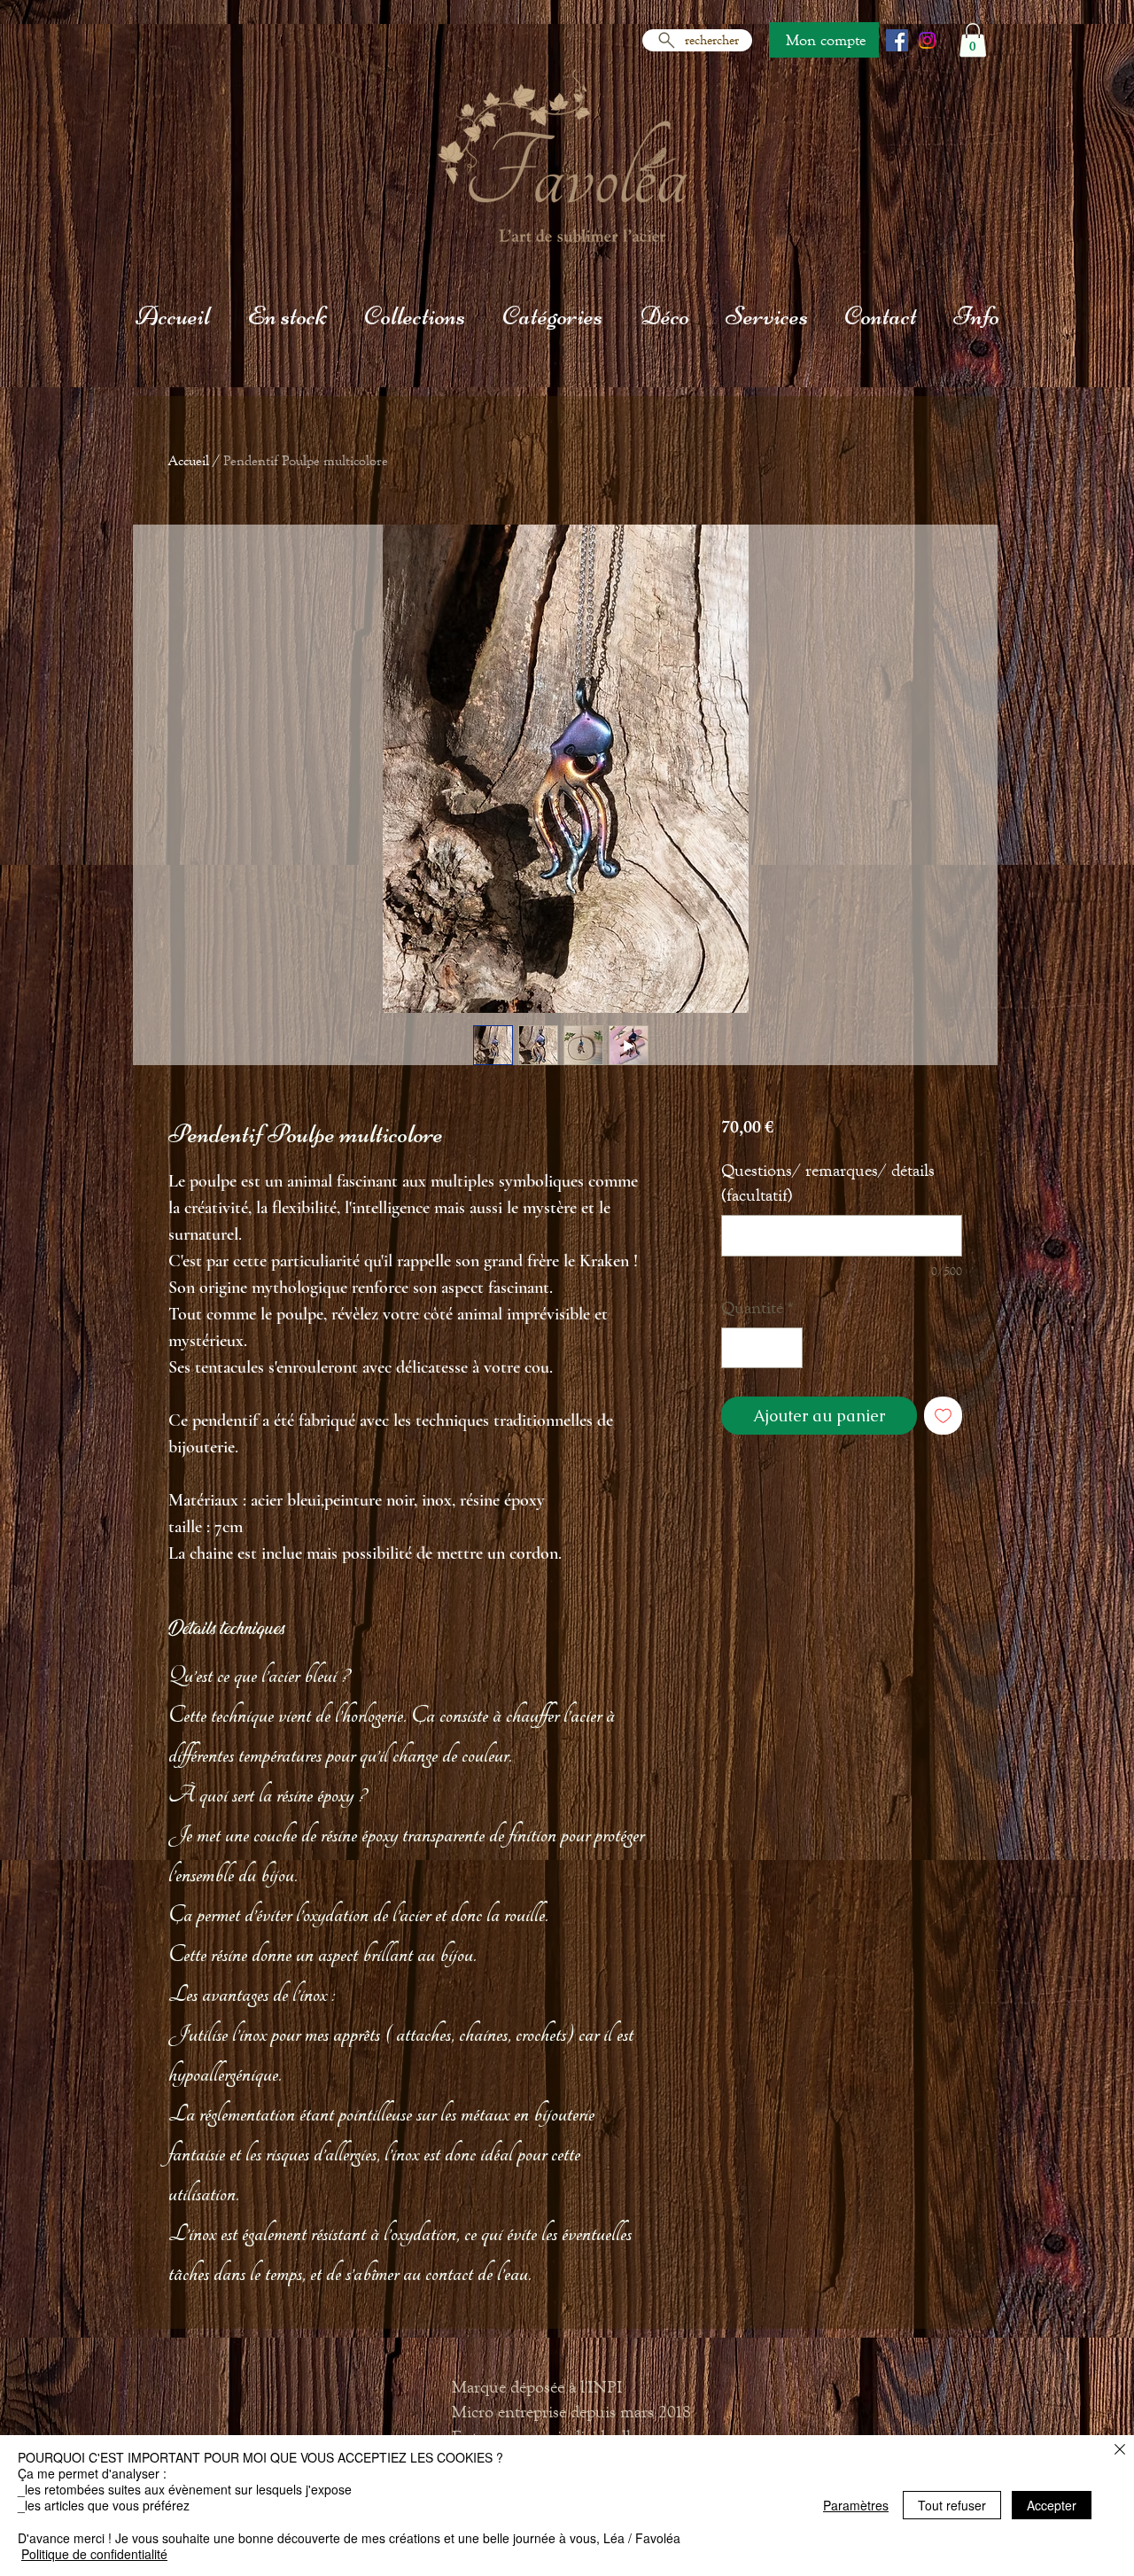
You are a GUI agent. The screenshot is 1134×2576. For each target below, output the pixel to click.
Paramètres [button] (856, 2505)
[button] (973, 40)
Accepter (1052, 2505)
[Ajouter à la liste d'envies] (943, 1416)
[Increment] (785, 1348)
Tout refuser (952, 2505)
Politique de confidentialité (94, 2554)
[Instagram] (927, 40)
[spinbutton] (762, 1348)
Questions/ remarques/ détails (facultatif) (828, 1183)
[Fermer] (1120, 2451)
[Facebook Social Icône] (897, 40)
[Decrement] (739, 1348)
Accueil (189, 460)
